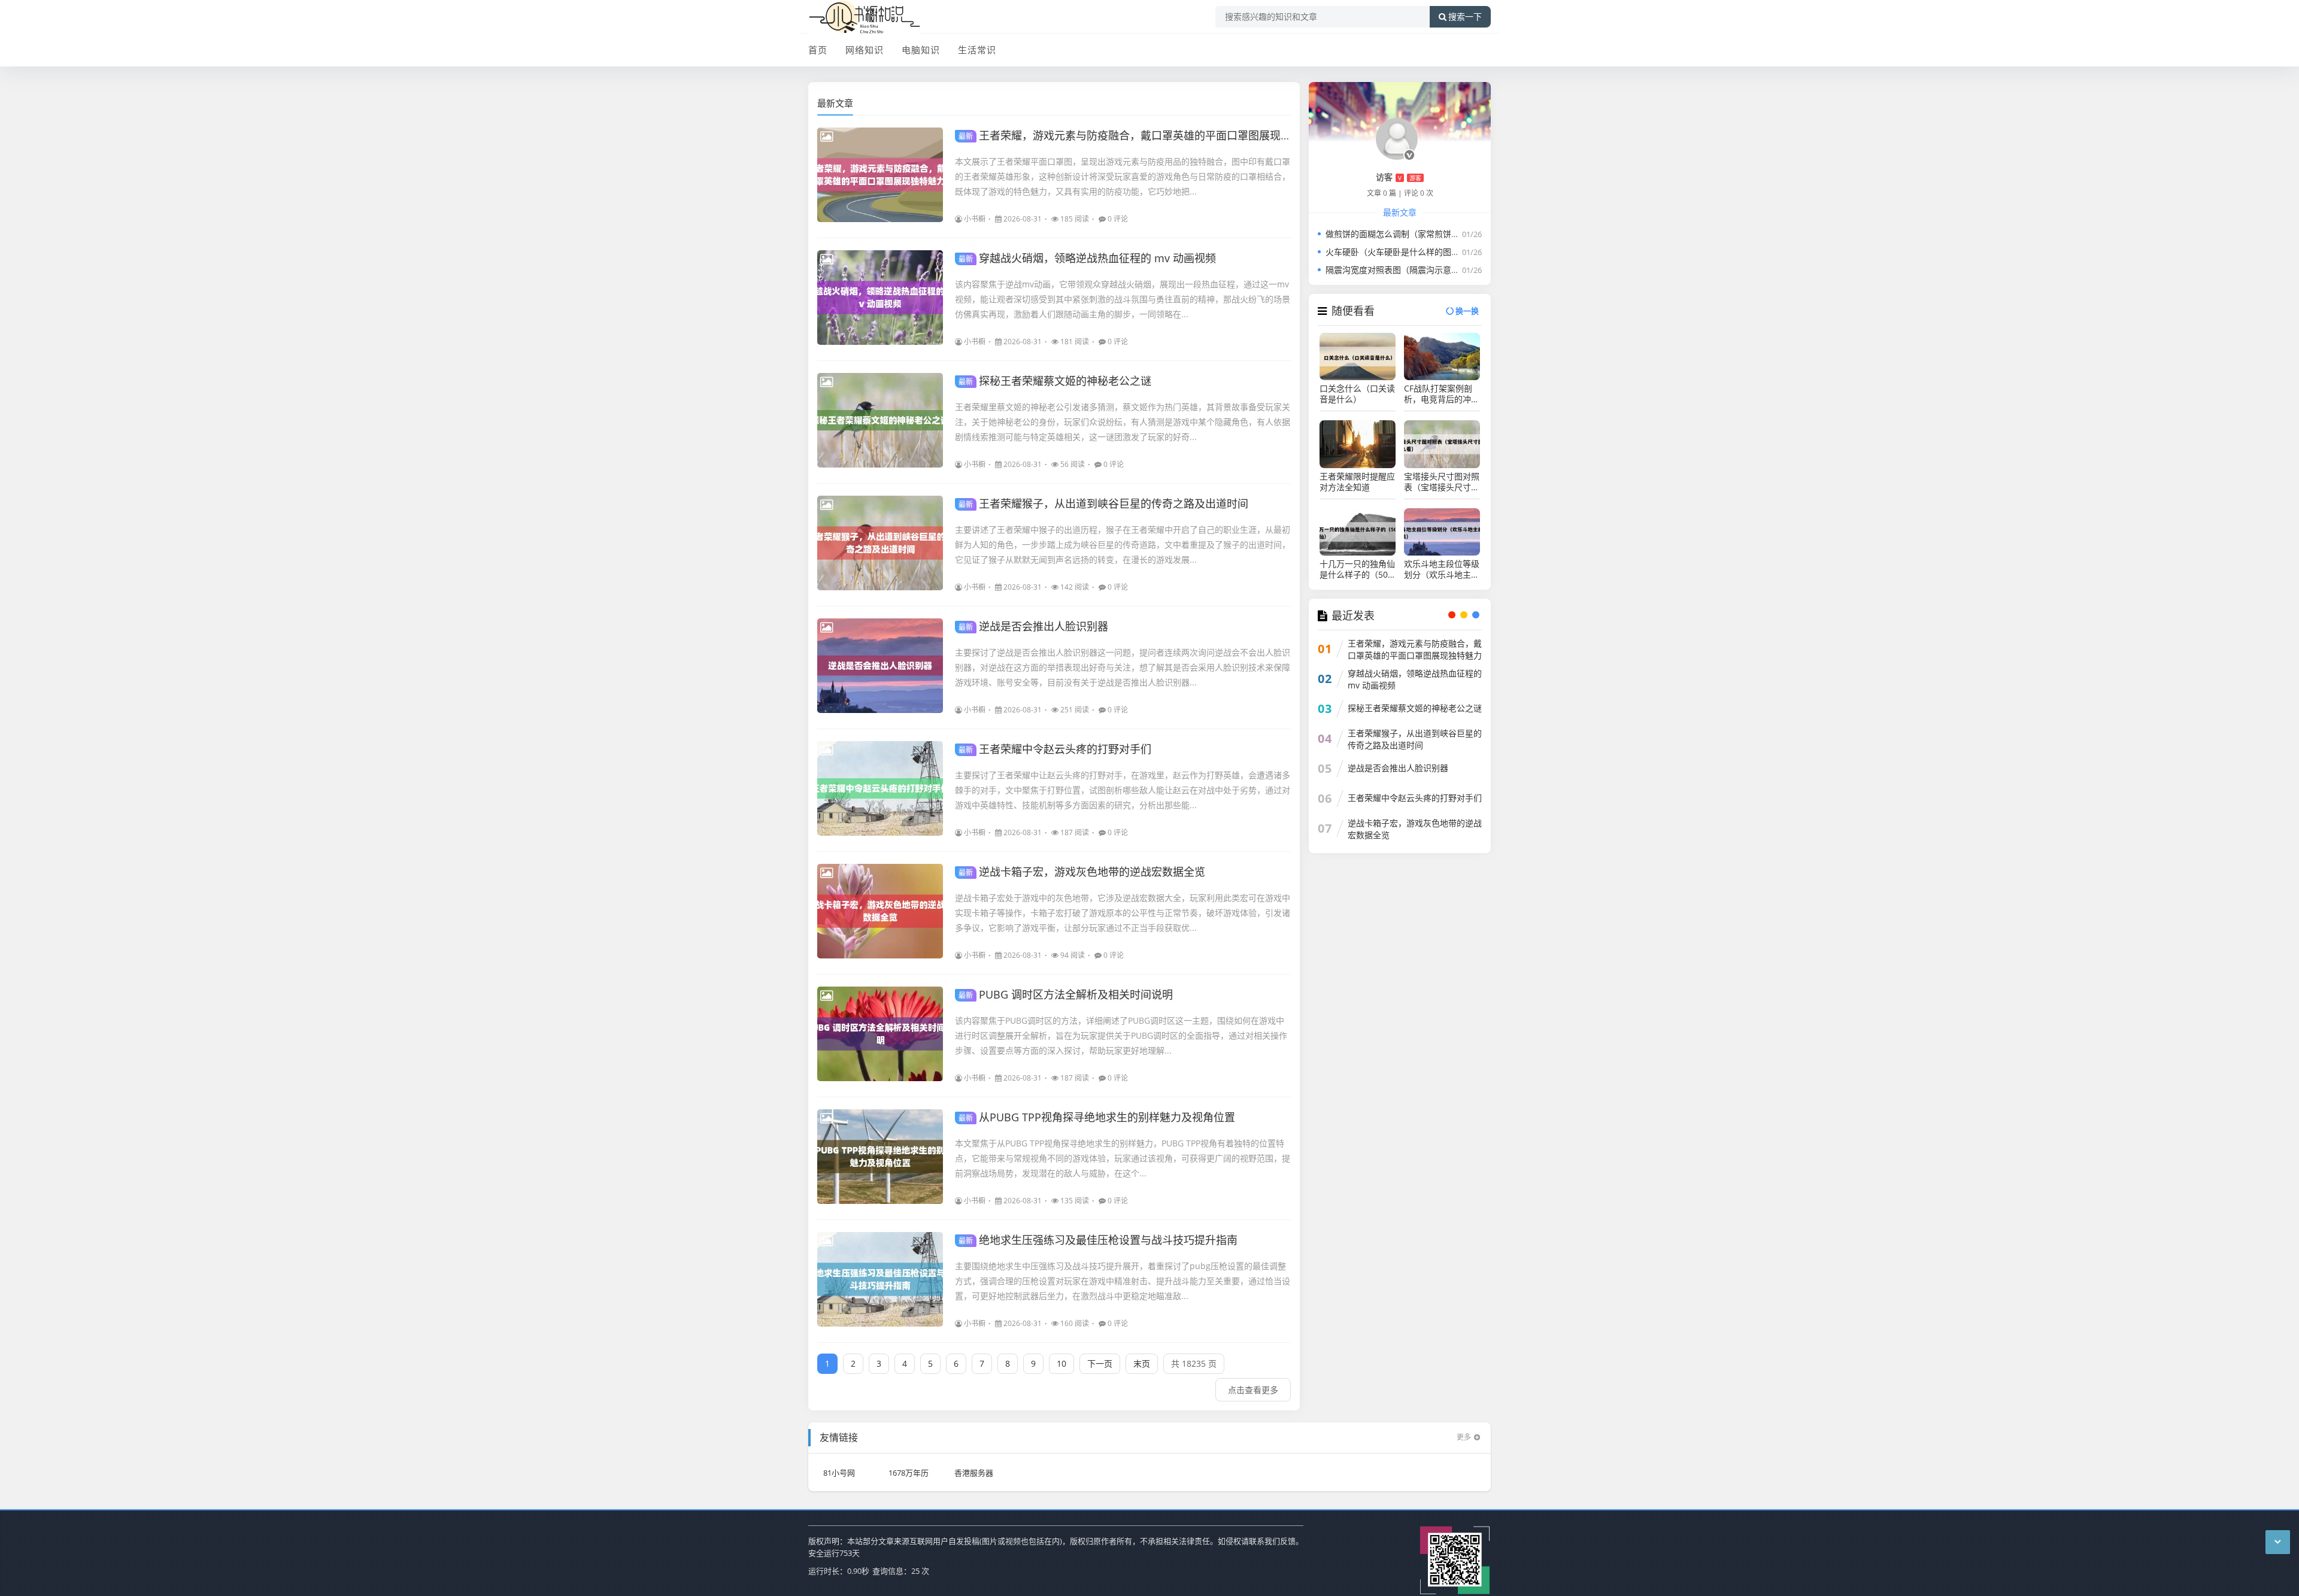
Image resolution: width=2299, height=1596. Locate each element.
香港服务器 (974, 1473)
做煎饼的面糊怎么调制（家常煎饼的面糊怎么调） (1418, 234)
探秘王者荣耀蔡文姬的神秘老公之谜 (1055, 381)
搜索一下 (1465, 17)
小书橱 (975, 219)
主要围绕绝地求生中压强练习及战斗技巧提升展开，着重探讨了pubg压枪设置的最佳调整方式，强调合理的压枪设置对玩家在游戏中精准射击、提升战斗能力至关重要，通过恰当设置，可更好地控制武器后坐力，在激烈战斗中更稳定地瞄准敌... (1123, 1281)
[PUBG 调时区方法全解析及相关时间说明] (880, 1034)
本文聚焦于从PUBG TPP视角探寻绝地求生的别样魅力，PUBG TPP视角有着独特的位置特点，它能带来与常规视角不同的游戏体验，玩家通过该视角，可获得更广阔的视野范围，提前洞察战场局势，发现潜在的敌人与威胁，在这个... (1123, 1158)
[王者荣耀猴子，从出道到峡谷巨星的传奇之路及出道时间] (880, 543)
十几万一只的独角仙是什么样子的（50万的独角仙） (1357, 569)
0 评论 (1118, 219)
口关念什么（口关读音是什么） (1357, 394)
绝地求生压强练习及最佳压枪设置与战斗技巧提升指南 (1098, 1240)
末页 (1142, 1363)
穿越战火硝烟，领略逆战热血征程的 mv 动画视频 (1087, 258)
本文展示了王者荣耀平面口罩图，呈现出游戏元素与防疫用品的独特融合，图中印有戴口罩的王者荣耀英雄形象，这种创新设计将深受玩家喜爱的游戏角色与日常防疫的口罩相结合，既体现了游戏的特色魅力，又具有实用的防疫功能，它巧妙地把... (1123, 176)
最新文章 (835, 103)
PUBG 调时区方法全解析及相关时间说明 (1066, 994)
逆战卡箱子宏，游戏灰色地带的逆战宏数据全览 (1082, 872)
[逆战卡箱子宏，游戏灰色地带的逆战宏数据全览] (880, 911)
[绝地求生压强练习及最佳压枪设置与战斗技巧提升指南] (880, 1279)
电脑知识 (921, 50)
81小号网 (839, 1473)
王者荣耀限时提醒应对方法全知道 (1357, 482)
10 (1061, 1363)
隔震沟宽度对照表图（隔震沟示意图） (1397, 270)
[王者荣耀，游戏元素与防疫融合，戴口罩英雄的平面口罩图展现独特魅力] (880, 175)
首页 (818, 50)
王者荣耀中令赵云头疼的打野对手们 (1055, 749)
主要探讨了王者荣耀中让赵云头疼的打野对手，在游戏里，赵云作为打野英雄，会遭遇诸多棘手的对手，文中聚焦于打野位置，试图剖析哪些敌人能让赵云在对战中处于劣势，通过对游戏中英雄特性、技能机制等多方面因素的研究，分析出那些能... (1123, 790)
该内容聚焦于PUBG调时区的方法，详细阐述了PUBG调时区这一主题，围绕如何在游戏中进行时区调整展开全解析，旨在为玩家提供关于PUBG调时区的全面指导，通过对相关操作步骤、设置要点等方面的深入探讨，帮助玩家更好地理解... (1121, 1035)
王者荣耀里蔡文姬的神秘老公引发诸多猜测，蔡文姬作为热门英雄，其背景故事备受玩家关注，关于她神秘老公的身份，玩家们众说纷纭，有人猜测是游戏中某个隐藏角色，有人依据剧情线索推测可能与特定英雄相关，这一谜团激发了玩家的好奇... (1123, 422)
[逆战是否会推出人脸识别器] (880, 666)
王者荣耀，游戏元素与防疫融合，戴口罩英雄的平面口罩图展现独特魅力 (1141, 135)
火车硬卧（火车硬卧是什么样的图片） (1397, 252)
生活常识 (977, 50)
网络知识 (865, 50)
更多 (1464, 1437)
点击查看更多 (1253, 1390)
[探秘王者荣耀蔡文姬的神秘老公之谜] (880, 420)
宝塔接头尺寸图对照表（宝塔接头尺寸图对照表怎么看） (1442, 482)
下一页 (1100, 1363)
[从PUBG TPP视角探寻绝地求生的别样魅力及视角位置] (880, 1157)
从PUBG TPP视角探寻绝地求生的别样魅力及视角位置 (1097, 1117)
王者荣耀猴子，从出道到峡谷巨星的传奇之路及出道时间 (1103, 503)
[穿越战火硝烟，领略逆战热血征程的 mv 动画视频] (880, 298)
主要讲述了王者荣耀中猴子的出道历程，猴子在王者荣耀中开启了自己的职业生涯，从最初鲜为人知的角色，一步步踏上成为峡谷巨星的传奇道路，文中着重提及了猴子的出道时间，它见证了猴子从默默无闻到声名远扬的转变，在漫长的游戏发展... (1123, 544)
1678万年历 (909, 1473)
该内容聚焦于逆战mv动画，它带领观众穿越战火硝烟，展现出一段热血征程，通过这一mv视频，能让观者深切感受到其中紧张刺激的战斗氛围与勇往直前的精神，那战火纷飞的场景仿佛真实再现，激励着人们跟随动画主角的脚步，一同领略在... (1123, 299)
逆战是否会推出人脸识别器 (1033, 626)
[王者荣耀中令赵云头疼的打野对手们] (880, 788)
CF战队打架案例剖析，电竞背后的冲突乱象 (1442, 394)
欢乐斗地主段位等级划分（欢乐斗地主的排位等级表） (1442, 569)
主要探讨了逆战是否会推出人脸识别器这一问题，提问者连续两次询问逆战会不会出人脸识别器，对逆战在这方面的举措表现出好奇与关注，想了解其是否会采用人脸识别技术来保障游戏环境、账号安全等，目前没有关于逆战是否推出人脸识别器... (1123, 667)
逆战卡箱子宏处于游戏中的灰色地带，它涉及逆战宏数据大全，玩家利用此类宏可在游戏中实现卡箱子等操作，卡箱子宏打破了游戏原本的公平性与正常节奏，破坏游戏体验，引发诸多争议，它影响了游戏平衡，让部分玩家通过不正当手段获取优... (1123, 913)
